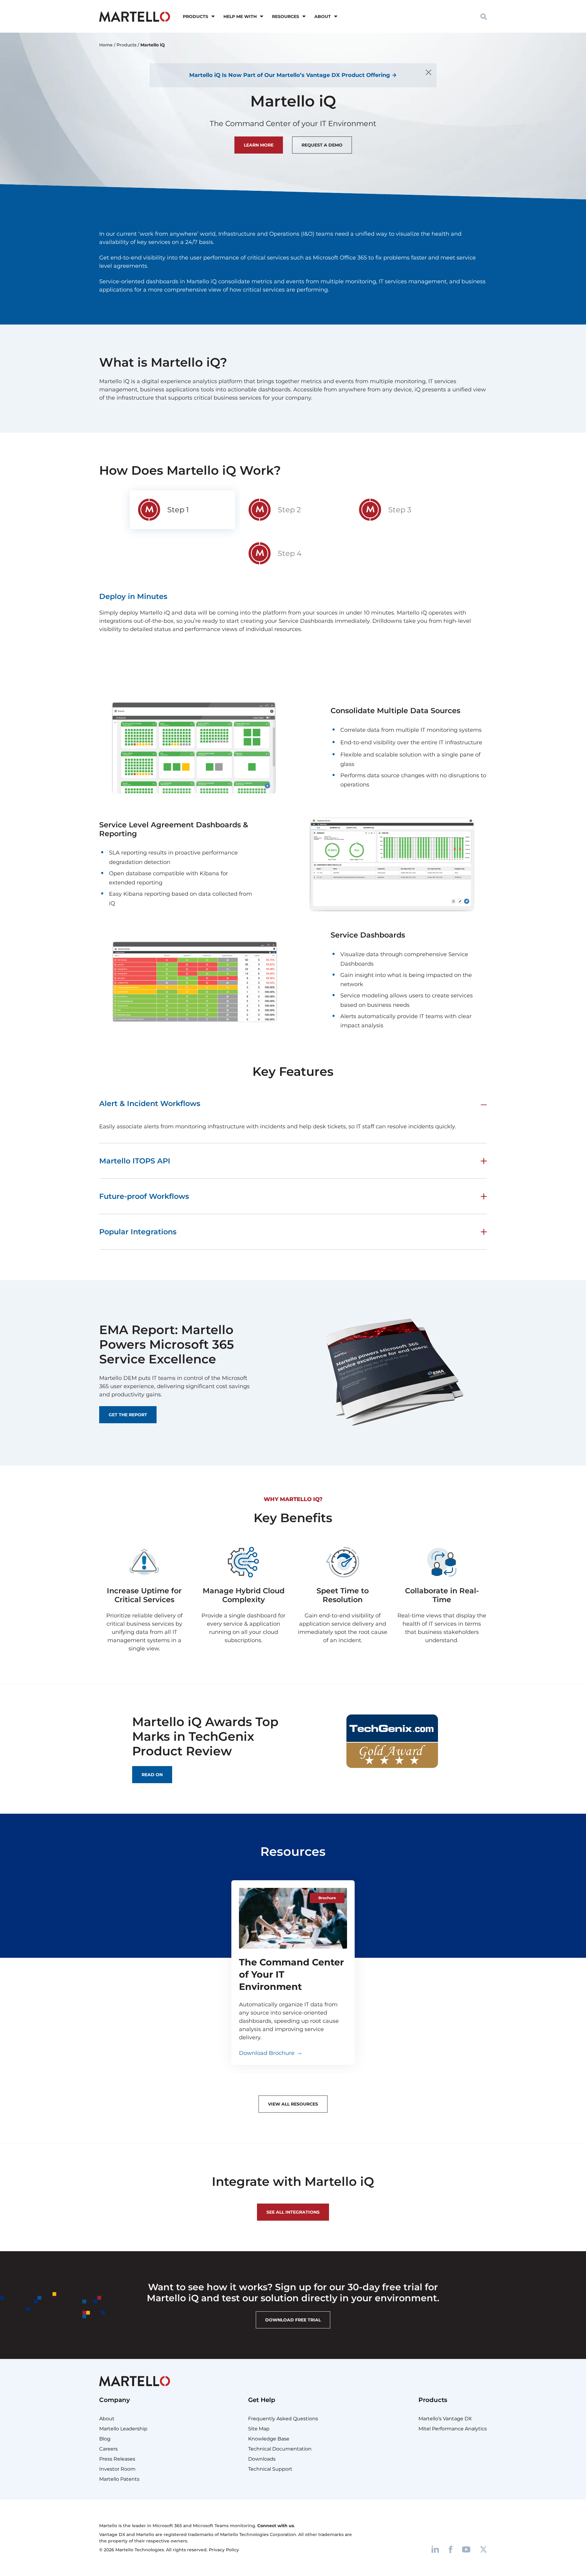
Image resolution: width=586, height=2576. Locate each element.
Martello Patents (119, 2479)
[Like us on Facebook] (450, 2549)
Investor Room (117, 2469)
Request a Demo (322, 145)
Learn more (259, 145)
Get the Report (128, 1415)
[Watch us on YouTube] (466, 2549)
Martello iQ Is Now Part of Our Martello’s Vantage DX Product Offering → (293, 75)
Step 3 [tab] (400, 510)
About (323, 16)
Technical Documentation (280, 2449)
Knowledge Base (269, 2439)
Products (195, 16)
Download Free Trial (293, 2320)
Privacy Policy (224, 2550)
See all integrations (293, 2212)
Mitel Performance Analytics (453, 2429)
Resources (286, 16)
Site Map (259, 2429)
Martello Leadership (123, 2429)
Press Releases (117, 2459)
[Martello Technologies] (135, 16)
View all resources (293, 2104)
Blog (105, 2439)
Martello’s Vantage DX (445, 2419)
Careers (109, 2449)
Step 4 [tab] (290, 553)
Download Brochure (267, 2053)
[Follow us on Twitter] (483, 2549)
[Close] (429, 72)
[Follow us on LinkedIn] (435, 2549)
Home (106, 45)
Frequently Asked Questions (283, 2419)
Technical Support (270, 2469)
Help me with (240, 16)
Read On (152, 1775)
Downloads (262, 2459)
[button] (484, 16)
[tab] (183, 510)
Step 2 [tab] (289, 510)
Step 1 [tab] (178, 510)
